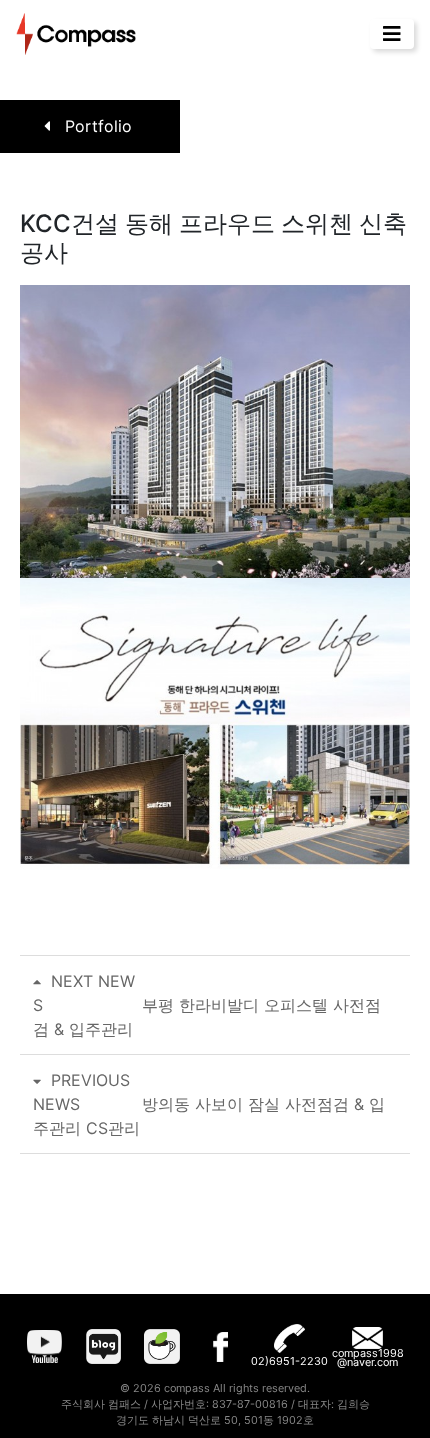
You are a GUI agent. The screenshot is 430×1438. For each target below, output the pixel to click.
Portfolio (96, 126)
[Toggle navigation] (392, 34)
